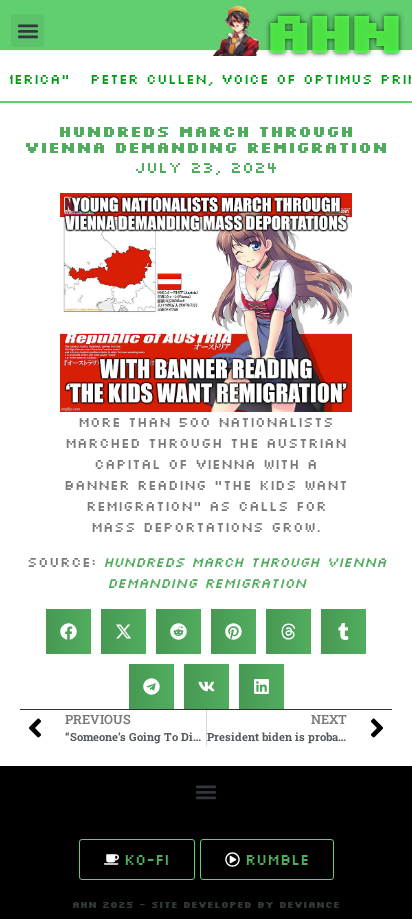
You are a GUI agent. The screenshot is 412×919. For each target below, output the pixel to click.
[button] (27, 30)
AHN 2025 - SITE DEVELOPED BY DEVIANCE (206, 904)
